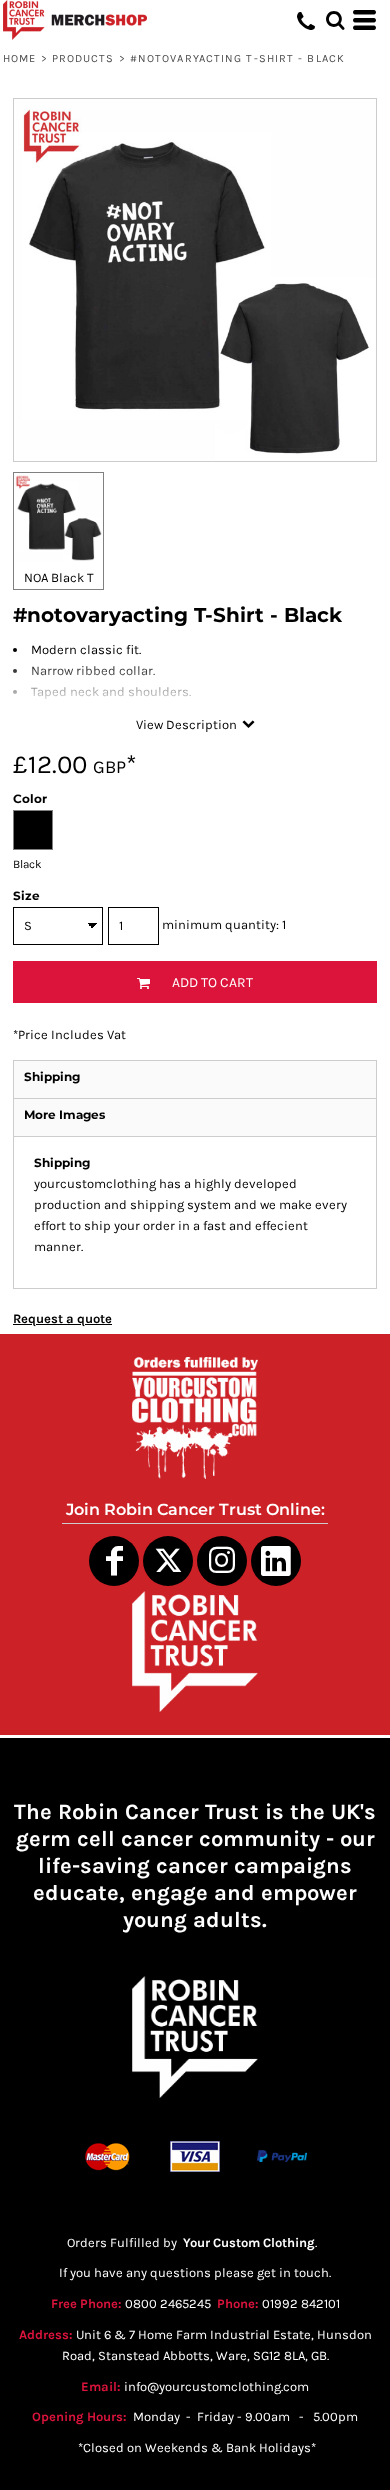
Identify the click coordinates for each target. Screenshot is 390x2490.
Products (83, 58)
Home (19, 58)
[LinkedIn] (276, 1561)
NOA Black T (59, 577)
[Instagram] (222, 1561)
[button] (335, 20)
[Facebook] (114, 1561)
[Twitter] (168, 1561)
